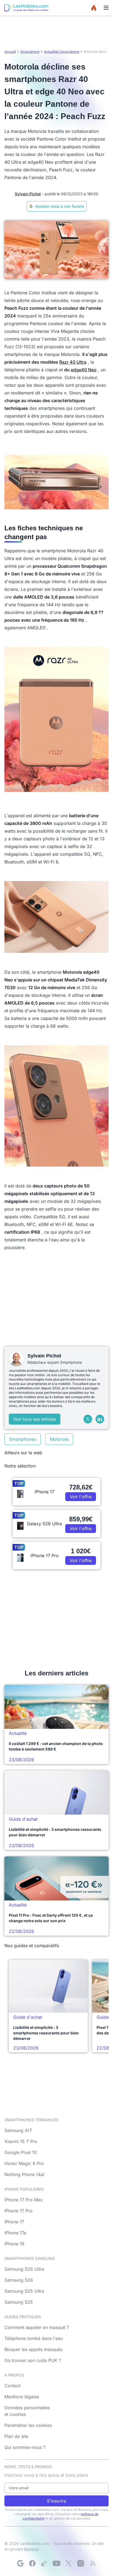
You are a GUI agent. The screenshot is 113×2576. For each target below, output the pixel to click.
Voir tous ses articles (35, 1419)
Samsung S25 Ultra (24, 2291)
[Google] (20, 2563)
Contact (12, 2386)
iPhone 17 (14, 2222)
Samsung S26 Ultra (24, 2269)
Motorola (59, 1439)
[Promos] (94, 8)
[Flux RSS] (93, 2563)
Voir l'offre (81, 1497)
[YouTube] (56, 2563)
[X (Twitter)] (88, 1419)
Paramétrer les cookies (28, 2425)
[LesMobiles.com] (26, 8)
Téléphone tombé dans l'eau (34, 2338)
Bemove (31, 2549)
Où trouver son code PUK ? (33, 2360)
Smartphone (30, 52)
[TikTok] (44, 2563)
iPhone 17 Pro (19, 2211)
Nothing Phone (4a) (25, 2174)
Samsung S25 (19, 2302)
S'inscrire (56, 2501)
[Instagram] (81, 2563)
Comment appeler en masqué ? (37, 2327)
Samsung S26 (19, 2280)
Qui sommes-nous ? (25, 2447)
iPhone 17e (15, 2233)
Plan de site (16, 2436)
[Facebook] (32, 2563)
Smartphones (23, 1439)
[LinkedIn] (100, 1419)
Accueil (10, 52)
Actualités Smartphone (62, 52)
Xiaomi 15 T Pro (21, 2141)
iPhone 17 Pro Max (24, 2200)
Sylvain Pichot (28, 194)
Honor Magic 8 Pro (24, 2163)
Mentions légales (22, 2397)
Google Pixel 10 (21, 2152)
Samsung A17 (18, 2130)
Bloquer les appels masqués (33, 2349)
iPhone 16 (14, 2244)
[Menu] (106, 8)
